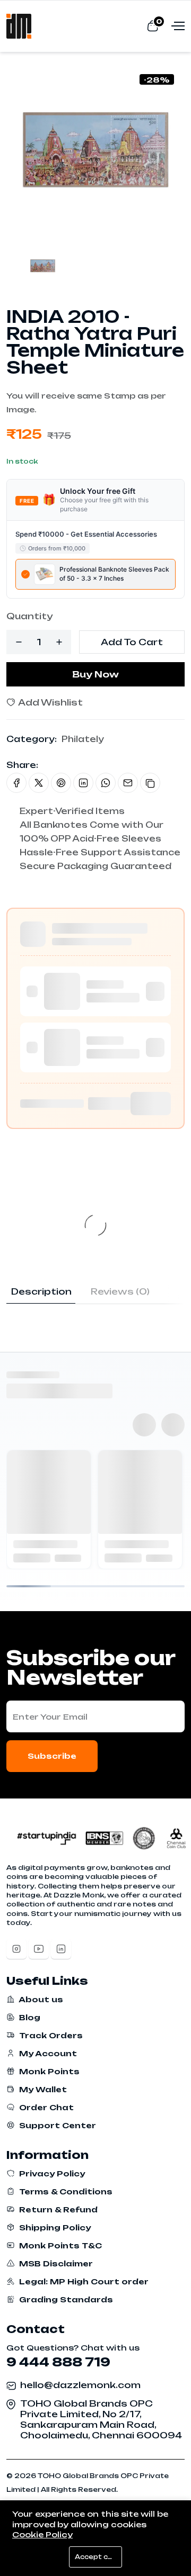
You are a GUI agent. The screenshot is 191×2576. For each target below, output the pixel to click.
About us (40, 1999)
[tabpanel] (95, 1309)
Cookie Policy (42, 2534)
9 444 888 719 (58, 2362)
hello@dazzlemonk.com (80, 2385)
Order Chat (45, 2107)
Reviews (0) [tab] (120, 1291)
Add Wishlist (50, 702)
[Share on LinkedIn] (83, 783)
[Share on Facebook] (16, 783)
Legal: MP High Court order (83, 2281)
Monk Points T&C (59, 2245)
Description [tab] (41, 1291)
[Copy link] (150, 783)
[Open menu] (177, 25)
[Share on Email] (128, 783)
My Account (47, 2053)
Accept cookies (98, 2557)
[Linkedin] (61, 1949)
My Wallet (42, 2089)
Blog (29, 2017)
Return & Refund (57, 2209)
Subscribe (52, 1756)
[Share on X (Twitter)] (39, 783)
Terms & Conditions (65, 2191)
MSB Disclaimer (55, 2263)
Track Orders (50, 2035)
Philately (83, 739)
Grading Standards (65, 2299)
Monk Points (48, 2071)
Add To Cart (132, 642)
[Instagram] (16, 1949)
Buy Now (95, 674)
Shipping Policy (54, 2227)
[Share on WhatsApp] (106, 783)
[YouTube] (39, 1949)
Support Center (57, 2125)
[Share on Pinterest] (61, 783)
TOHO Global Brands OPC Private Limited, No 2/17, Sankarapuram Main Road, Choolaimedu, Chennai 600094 (101, 2419)
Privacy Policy (51, 2173)
